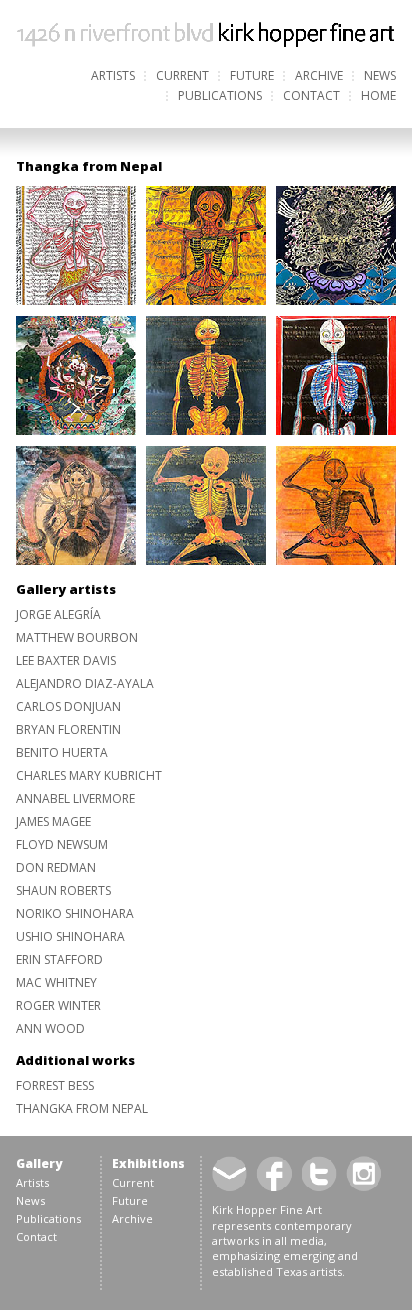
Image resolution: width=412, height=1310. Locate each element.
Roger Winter (58, 1005)
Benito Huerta (62, 752)
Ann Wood (50, 1028)
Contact (311, 95)
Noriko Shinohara (75, 913)
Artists (113, 75)
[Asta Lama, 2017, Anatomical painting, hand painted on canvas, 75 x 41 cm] (75, 300)
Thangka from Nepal (82, 1108)
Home (378, 95)
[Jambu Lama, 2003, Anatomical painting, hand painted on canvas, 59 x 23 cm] (205, 430)
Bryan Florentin (68, 729)
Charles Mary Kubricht (89, 775)
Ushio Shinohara (70, 936)
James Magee (53, 821)
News (380, 75)
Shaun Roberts (63, 890)
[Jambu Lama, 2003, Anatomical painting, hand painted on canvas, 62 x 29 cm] (335, 430)
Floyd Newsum (62, 844)
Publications (220, 95)
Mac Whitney (56, 982)
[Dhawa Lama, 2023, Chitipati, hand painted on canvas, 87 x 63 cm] (205, 560)
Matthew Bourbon (77, 637)
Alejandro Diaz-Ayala (85, 683)
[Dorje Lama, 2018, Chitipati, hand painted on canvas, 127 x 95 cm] (335, 560)
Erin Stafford (59, 959)
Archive (319, 75)
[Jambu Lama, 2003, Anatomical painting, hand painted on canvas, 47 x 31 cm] (335, 300)
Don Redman (56, 867)
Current (182, 75)
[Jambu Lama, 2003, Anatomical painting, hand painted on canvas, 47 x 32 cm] (75, 430)
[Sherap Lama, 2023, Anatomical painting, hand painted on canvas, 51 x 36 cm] (205, 300)
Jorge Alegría (58, 614)
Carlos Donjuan (68, 706)
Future (252, 75)
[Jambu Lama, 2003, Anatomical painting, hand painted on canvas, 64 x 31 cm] (75, 560)
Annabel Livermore (75, 798)
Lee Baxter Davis (66, 660)
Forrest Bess (55, 1085)
